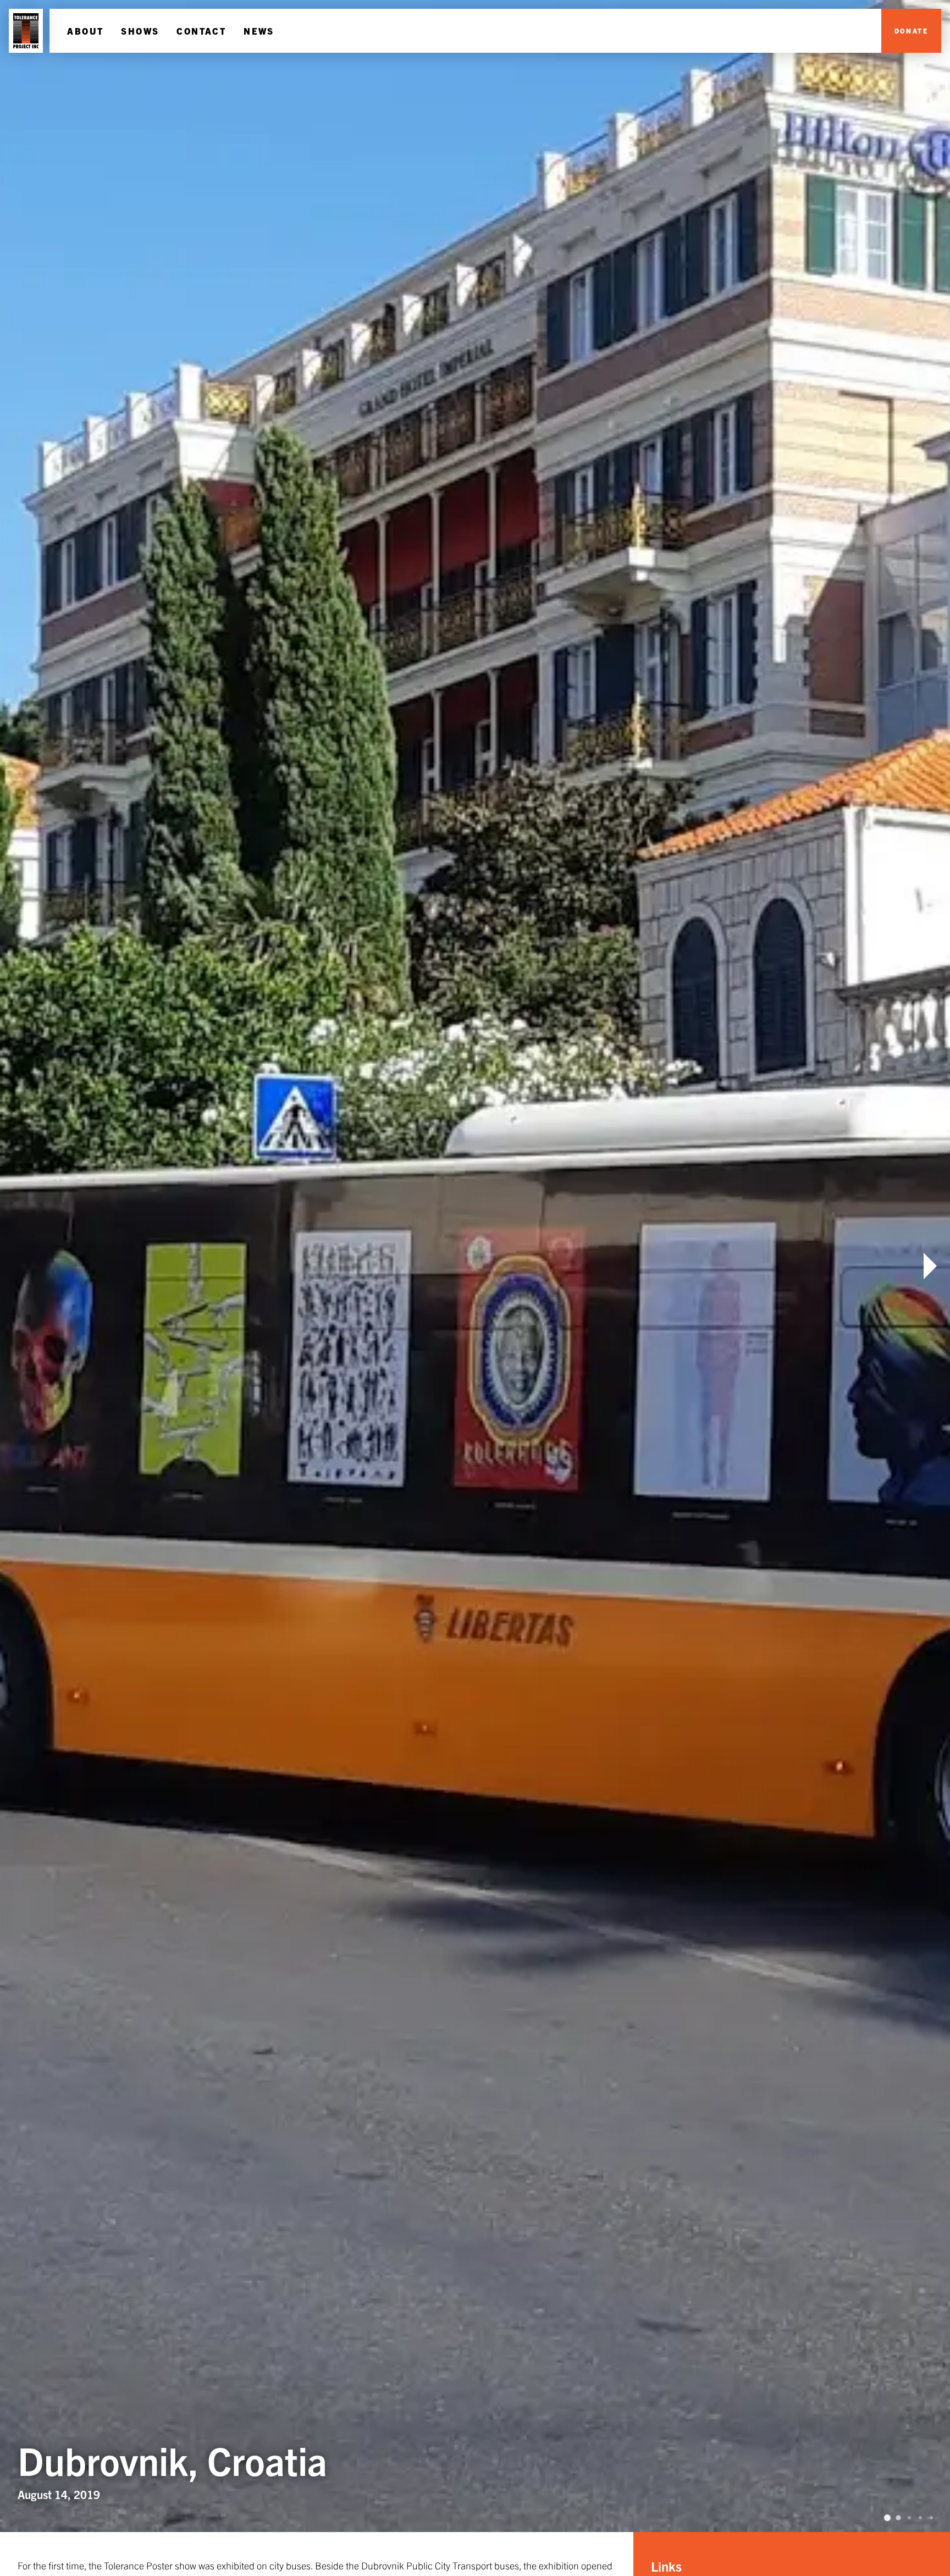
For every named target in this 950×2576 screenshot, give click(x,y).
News (259, 31)
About (85, 31)
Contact (201, 31)
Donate (911, 31)
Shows (140, 31)
